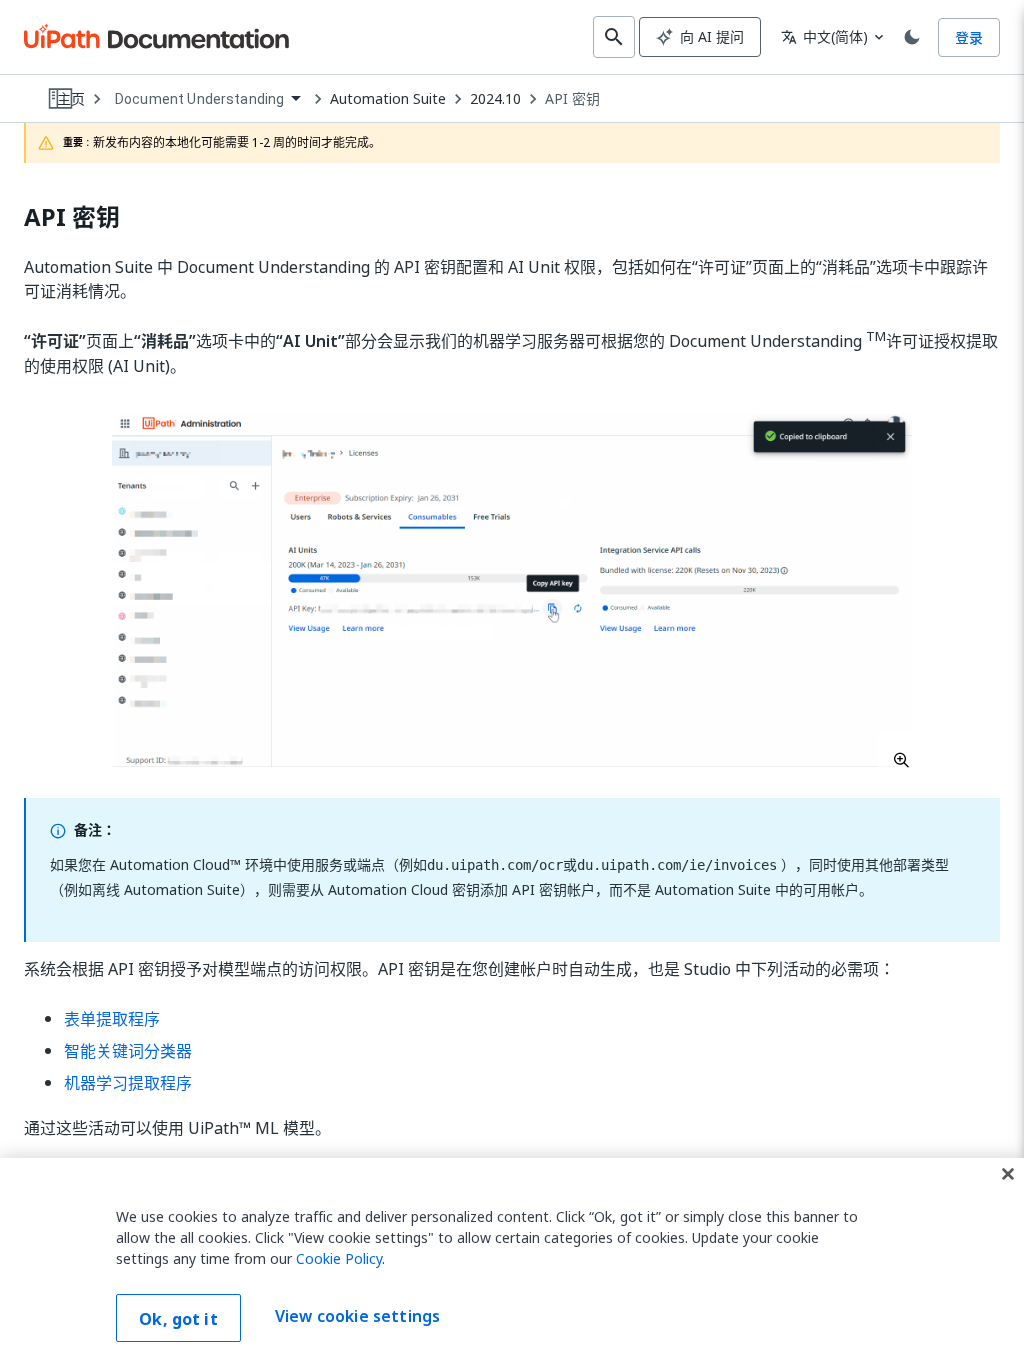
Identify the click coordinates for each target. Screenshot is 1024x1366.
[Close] (1008, 1174)
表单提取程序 (112, 1019)
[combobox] (207, 99)
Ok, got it (178, 1319)
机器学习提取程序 (128, 1083)
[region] (512, 1262)
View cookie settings (357, 1316)
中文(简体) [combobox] (824, 36)
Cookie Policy (339, 1258)
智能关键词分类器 (128, 1051)
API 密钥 (572, 99)
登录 (969, 37)
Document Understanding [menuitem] (199, 99)
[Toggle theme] (912, 37)
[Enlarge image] (512, 591)
